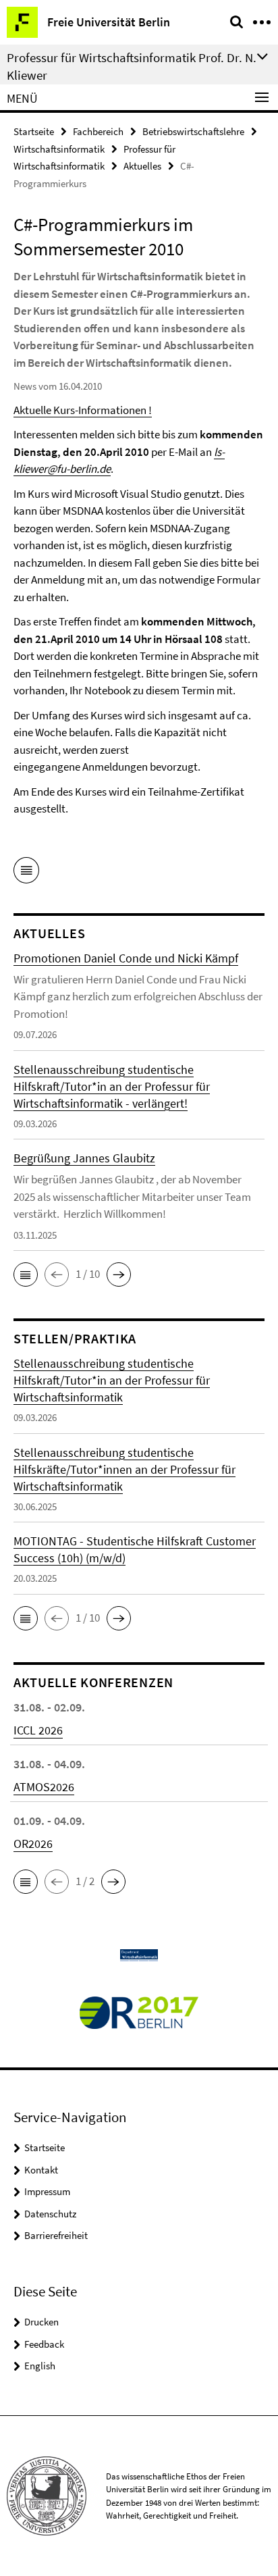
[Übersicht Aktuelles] (26, 873)
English (40, 2366)
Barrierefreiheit (56, 2235)
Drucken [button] (41, 2322)
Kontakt (41, 2170)
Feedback (44, 2344)
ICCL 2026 (38, 1730)
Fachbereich (98, 131)
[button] (26, 1274)
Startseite (34, 131)
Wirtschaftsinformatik (59, 149)
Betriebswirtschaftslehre (193, 131)
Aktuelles (142, 166)
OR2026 (33, 1844)
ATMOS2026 (44, 1787)
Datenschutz (50, 2214)
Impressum (47, 2191)
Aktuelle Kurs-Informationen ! (83, 410)
